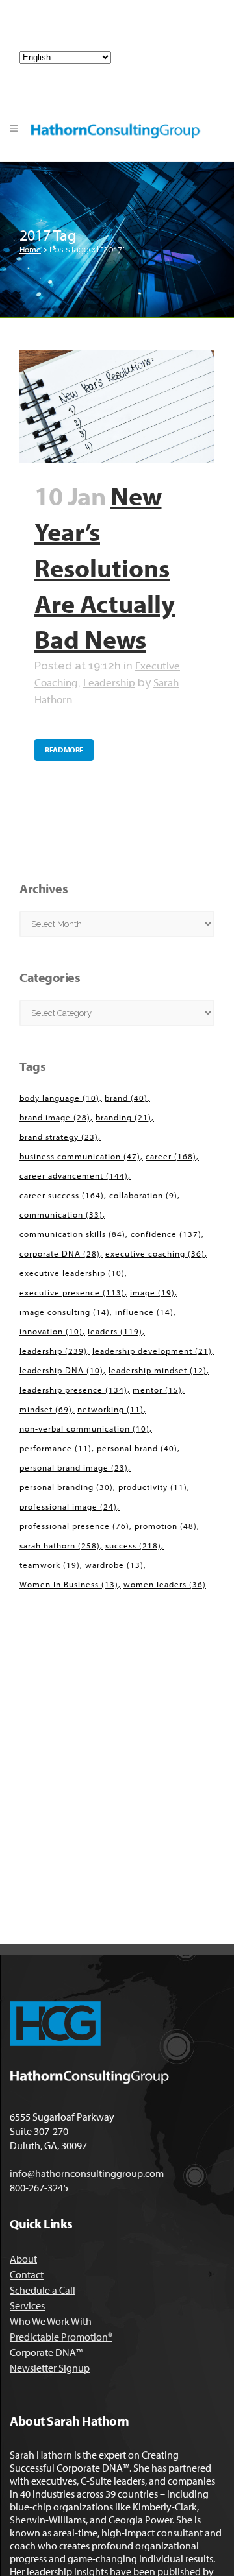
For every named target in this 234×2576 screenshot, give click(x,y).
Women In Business (69, 1584)
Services (27, 2305)
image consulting (65, 1312)
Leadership (109, 682)
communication (61, 1214)
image (152, 1292)
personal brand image (74, 1467)
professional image (68, 1506)
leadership (53, 1351)
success (133, 1545)
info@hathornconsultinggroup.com (122, 31)
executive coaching (155, 1253)
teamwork (50, 1565)
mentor (157, 1390)
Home (30, 249)
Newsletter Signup (50, 2368)
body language (59, 1098)
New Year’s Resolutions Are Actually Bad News (105, 567)
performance (56, 1448)
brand (126, 1098)
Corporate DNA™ (46, 2352)
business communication (80, 1156)
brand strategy (59, 1137)
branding (123, 1117)
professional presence (74, 1526)
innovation (51, 1331)
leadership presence (73, 1390)
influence (144, 1312)
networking (110, 1409)
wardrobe (114, 1565)
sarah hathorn (60, 1545)
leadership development (152, 1351)
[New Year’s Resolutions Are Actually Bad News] (117, 406)
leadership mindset (158, 1370)
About (23, 2259)
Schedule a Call (43, 2290)
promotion (166, 1526)
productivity (153, 1487)
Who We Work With (51, 2321)
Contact (27, 2274)
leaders (115, 1331)
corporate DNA (60, 1253)
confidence (166, 1234)
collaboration (143, 1195)
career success (62, 1195)
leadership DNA (61, 1370)
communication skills (72, 1234)
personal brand (137, 1448)
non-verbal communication (84, 1428)
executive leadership (72, 1273)
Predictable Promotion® (61, 2337)
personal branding (66, 1487)
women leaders (165, 1584)
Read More (64, 750)
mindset (46, 1409)
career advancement (74, 1175)
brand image (55, 1117)
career (171, 1156)
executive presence (72, 1292)
